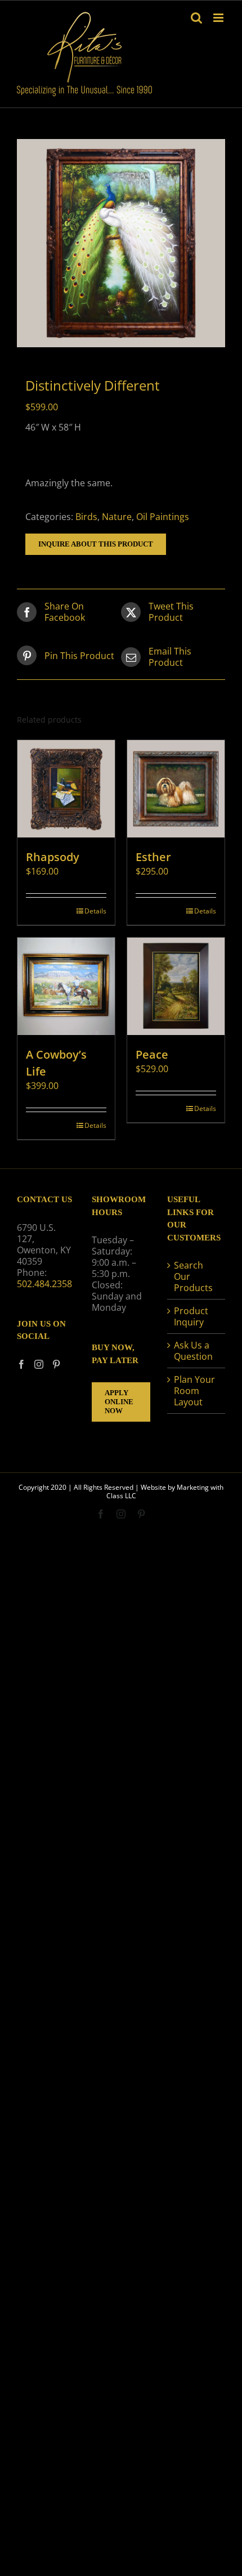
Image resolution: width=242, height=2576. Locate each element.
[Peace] (176, 986)
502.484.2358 (44, 1284)
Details (95, 911)
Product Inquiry (191, 1316)
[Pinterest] (56, 1364)
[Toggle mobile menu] (219, 18)
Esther (153, 857)
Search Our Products (193, 1276)
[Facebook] (21, 1364)
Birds (86, 517)
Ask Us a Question (193, 1351)
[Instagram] (39, 1364)
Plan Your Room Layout (194, 1391)
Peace (152, 1054)
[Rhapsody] (66, 789)
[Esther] (176, 789)
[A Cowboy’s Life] (66, 986)
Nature (117, 517)
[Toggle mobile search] (196, 18)
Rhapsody (53, 857)
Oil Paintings (163, 517)
